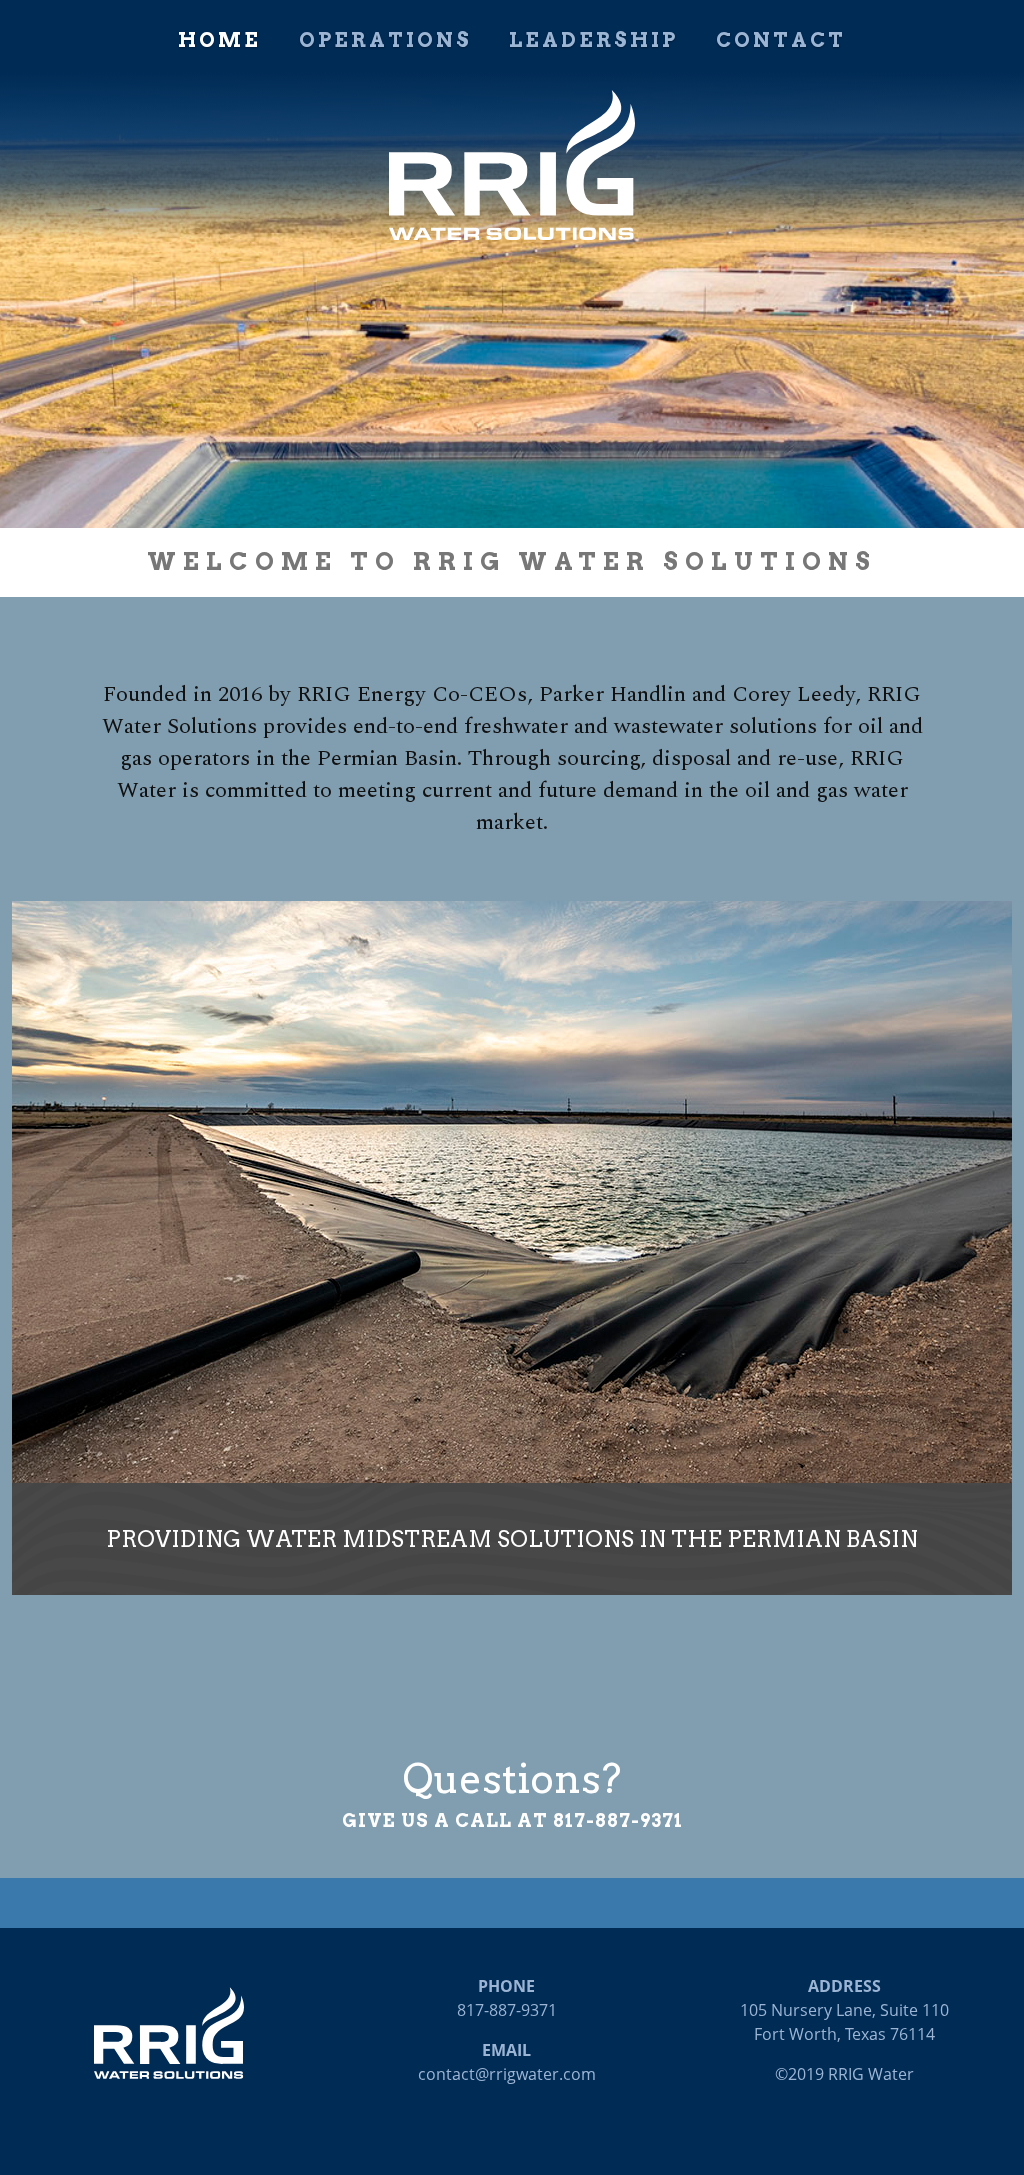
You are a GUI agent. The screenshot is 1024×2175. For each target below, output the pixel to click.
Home (219, 40)
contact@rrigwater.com (507, 2074)
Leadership (593, 40)
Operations (385, 40)
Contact (781, 40)
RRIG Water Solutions (512, 165)
